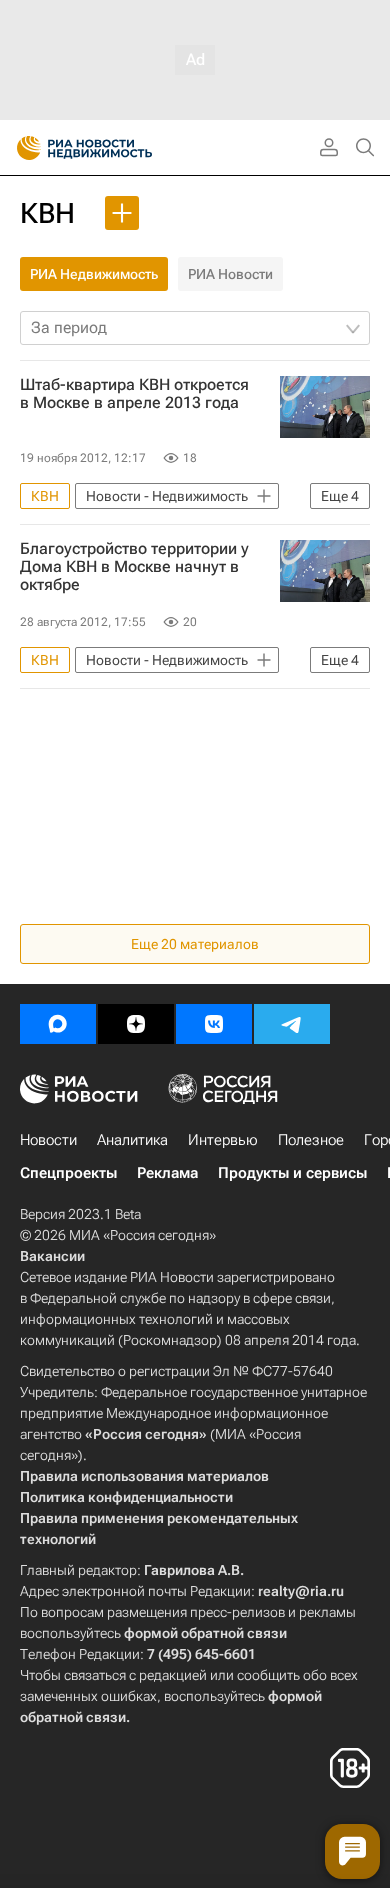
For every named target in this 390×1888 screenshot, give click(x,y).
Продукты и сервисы (292, 1173)
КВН (47, 213)
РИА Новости (230, 274)
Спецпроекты (68, 1173)
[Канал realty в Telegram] (292, 1024)
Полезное (311, 1140)
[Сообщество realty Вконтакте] (214, 1024)
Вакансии (52, 1256)
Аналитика (132, 1140)
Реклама (167, 1173)
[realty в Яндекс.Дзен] (136, 1024)
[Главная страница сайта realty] (120, 148)
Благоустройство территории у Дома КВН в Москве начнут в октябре (134, 567)
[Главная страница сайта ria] (22, 148)
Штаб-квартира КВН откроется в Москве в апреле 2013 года (134, 394)
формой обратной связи (205, 1633)
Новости (48, 1140)
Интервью (223, 1140)
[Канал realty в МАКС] (58, 1024)
